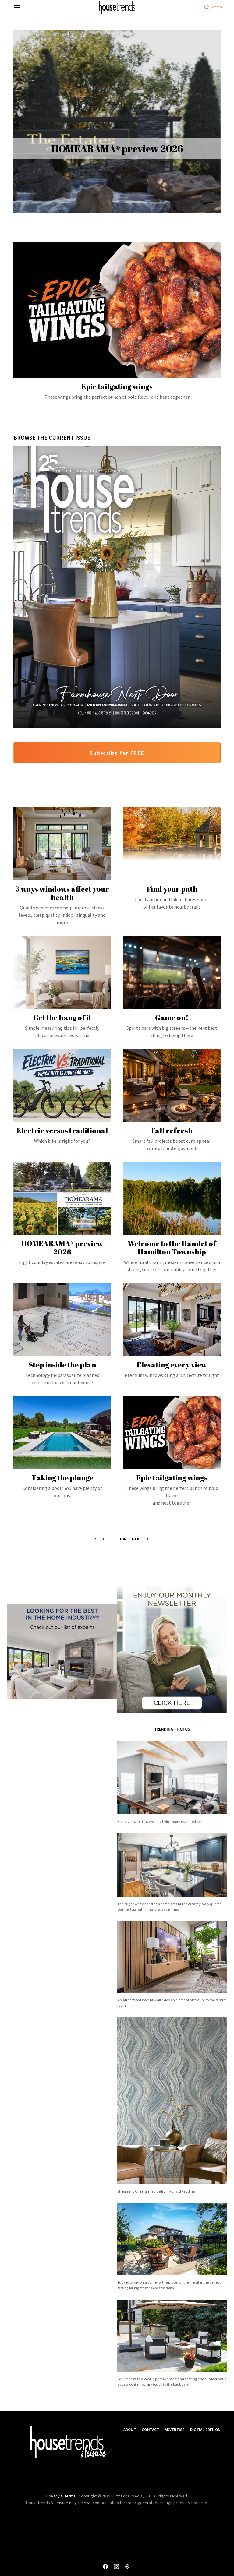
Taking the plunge (62, 1478)
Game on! (172, 1018)
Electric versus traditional (62, 1131)
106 (123, 1539)
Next (137, 1539)
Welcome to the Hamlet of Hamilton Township (172, 1248)
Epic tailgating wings (172, 1478)
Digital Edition (205, 2430)
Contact (150, 2430)
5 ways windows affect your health (62, 893)
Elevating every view (172, 1365)
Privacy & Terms (61, 2496)
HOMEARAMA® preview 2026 (117, 149)
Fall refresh (172, 1131)
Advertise (175, 2430)
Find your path (172, 889)
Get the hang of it (62, 1018)
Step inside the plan (62, 1365)
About (130, 2430)
